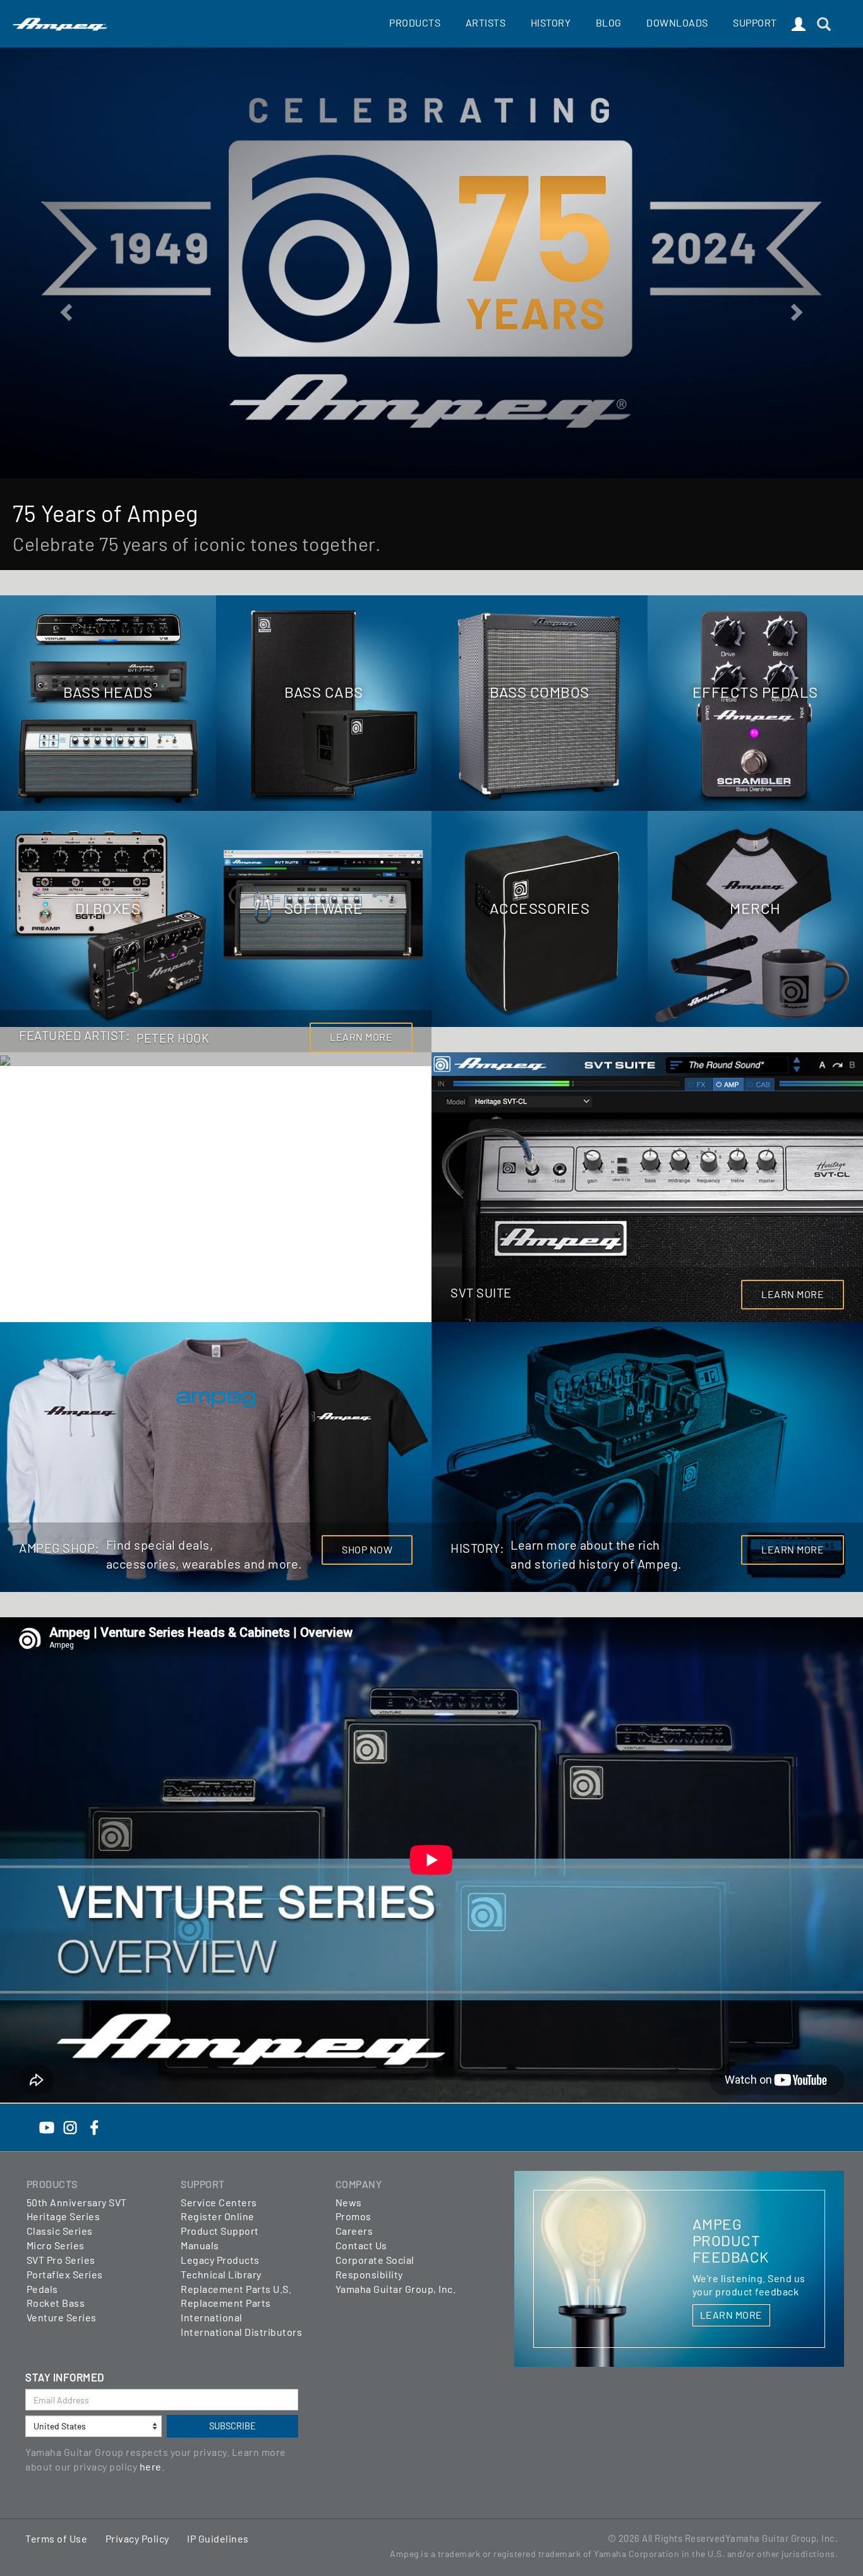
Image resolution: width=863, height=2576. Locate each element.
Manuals (200, 2245)
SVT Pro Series (61, 2260)
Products (415, 22)
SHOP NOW (367, 1549)
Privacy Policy (137, 2538)
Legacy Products (220, 2260)
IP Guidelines (218, 2538)
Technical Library (221, 2274)
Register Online (218, 2216)
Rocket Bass (56, 2303)
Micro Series (56, 2245)
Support (755, 22)
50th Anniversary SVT (77, 2202)
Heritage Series (63, 2216)
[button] (65, 308)
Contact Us (361, 2245)
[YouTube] (47, 2126)
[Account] (799, 25)
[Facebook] (94, 2126)
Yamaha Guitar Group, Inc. (396, 2289)
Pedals (42, 2289)
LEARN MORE (361, 1037)
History (551, 22)
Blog (609, 22)
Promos (353, 2216)
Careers (354, 2231)
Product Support (220, 2231)
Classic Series (60, 2231)
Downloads (677, 22)
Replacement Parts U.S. (236, 2289)
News (349, 2202)
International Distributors (241, 2332)
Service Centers (219, 2202)
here (151, 2466)
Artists (486, 22)
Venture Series (62, 2317)
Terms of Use (56, 2538)
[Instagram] (70, 2126)
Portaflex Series (65, 2274)
